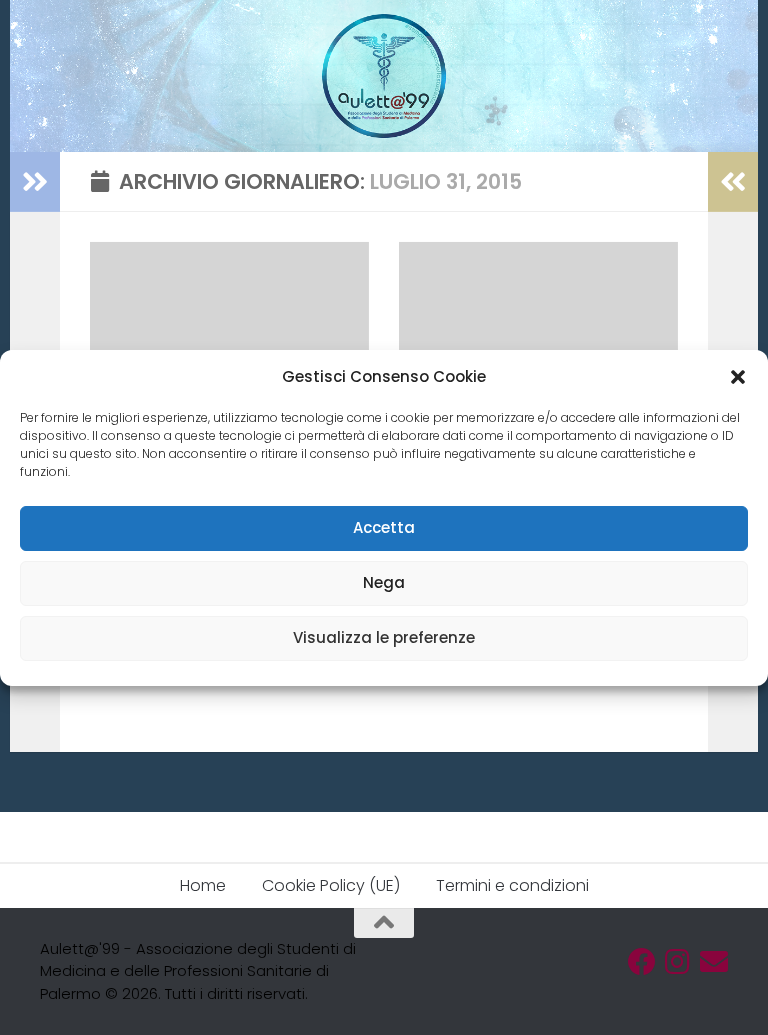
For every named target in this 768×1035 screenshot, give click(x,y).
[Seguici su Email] (714, 962)
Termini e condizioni (512, 885)
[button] (738, 377)
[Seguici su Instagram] (678, 962)
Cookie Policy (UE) (331, 885)
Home (203, 885)
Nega (384, 582)
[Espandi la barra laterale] (35, 182)
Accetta (384, 527)
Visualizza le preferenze (384, 637)
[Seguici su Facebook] (642, 962)
